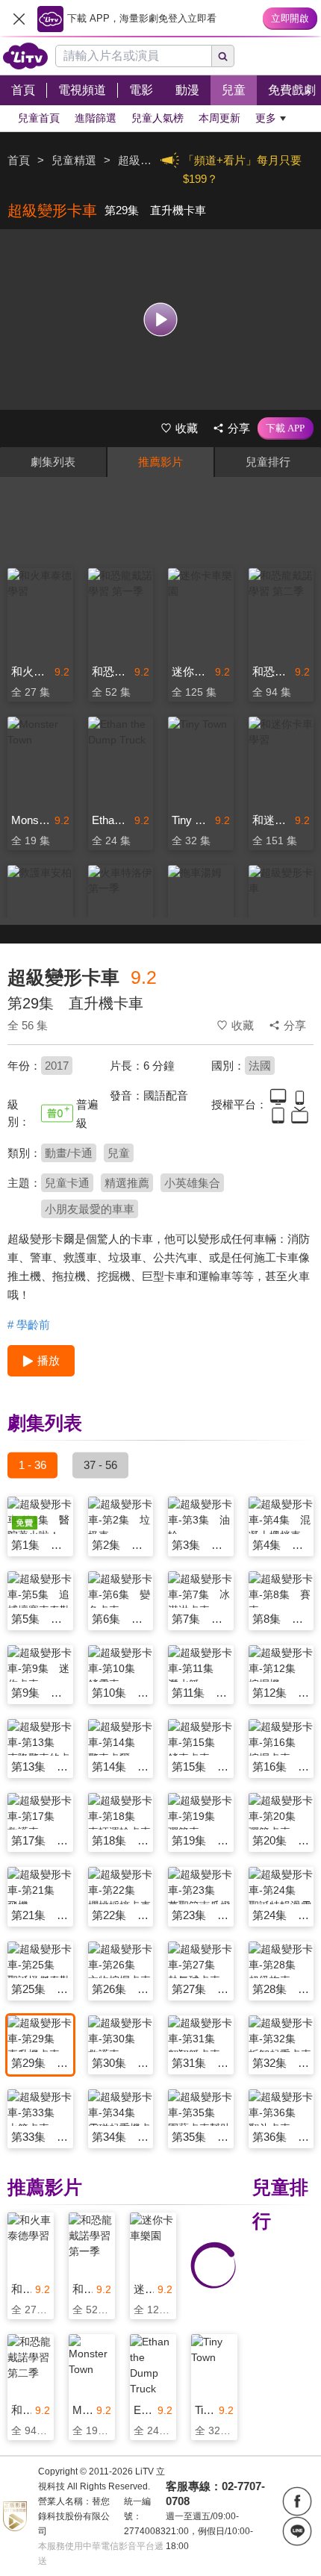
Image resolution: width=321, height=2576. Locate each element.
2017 (57, 1066)
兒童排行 (268, 462)
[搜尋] (223, 56)
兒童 (119, 1153)
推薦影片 (160, 462)
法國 (260, 1066)
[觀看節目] (161, 319)
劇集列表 (53, 462)
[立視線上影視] (25, 56)
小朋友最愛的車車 (90, 1209)
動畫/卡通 (69, 1153)
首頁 (19, 160)
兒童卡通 (67, 1183)
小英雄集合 (192, 1183)
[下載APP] (286, 428)
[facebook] (297, 2501)
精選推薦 (127, 1183)
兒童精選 (74, 160)
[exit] (19, 19)
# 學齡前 (29, 1325)
